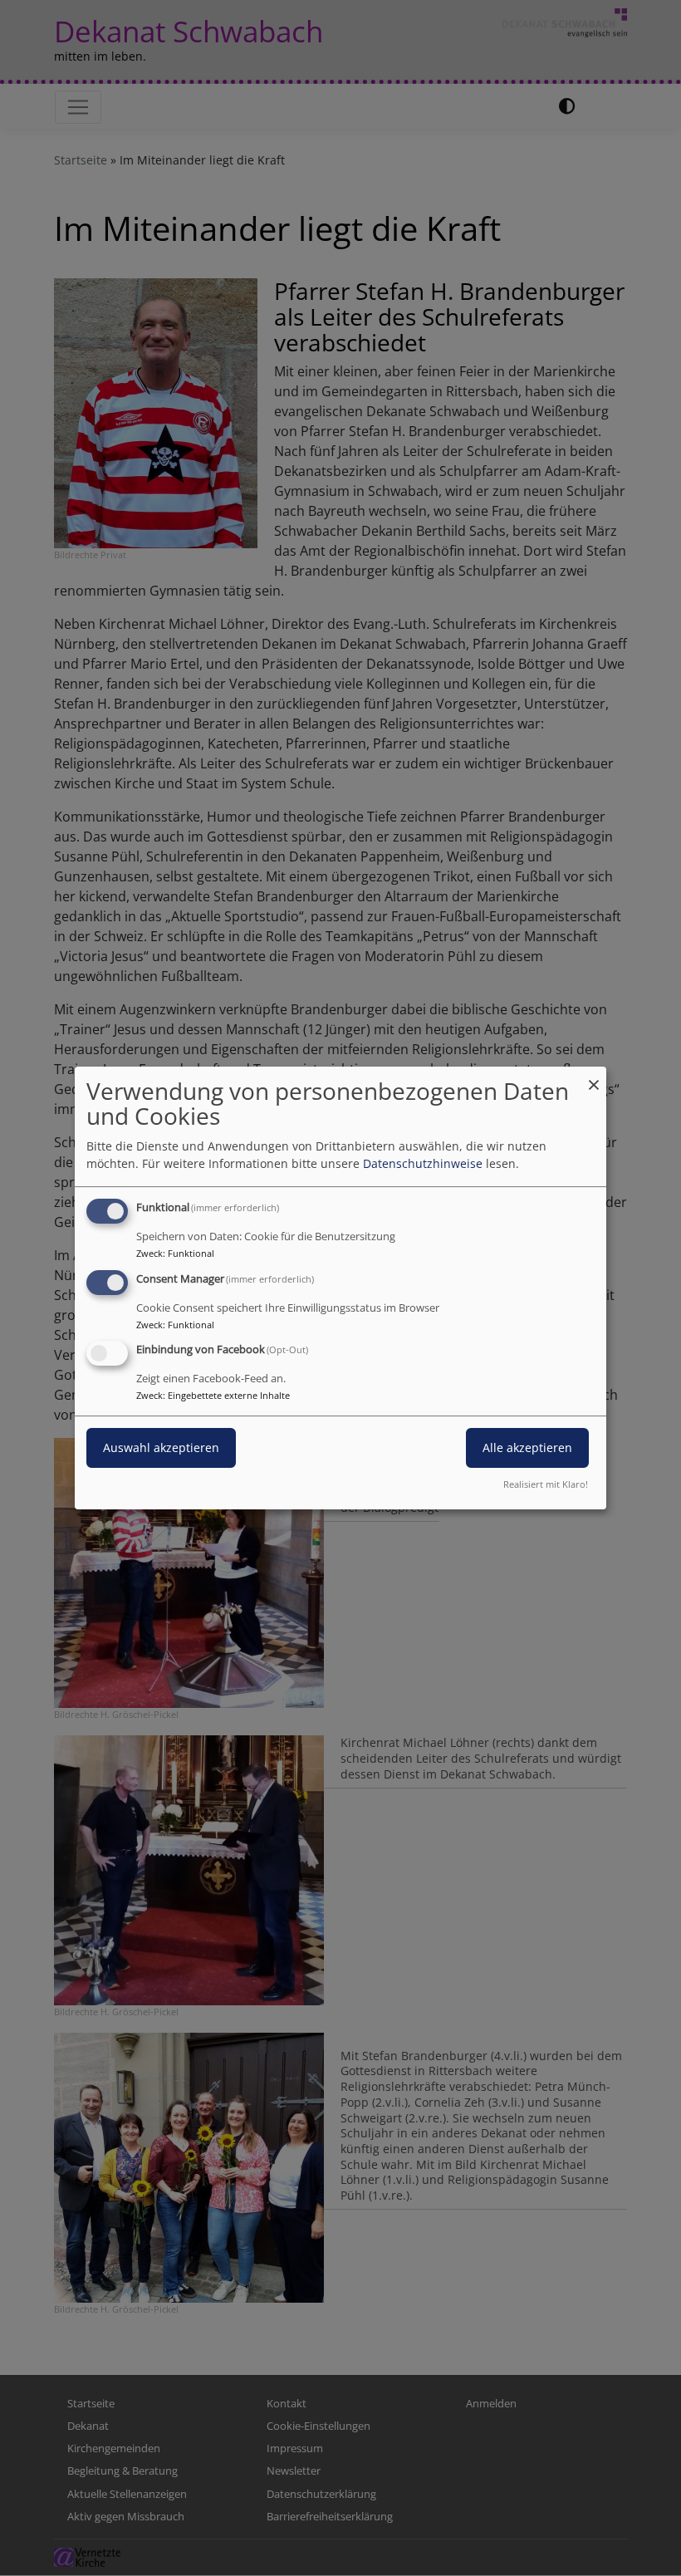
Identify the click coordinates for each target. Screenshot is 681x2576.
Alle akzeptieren (527, 1448)
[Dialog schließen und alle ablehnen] (594, 1077)
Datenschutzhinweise (423, 1163)
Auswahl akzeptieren (161, 1448)
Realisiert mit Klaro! (546, 1484)
